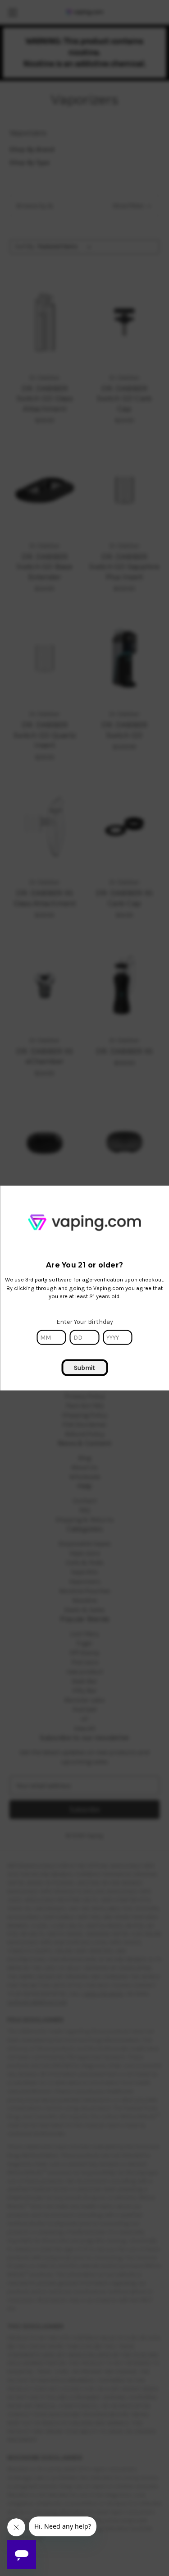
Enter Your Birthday (85, 1322)
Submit (84, 1368)
